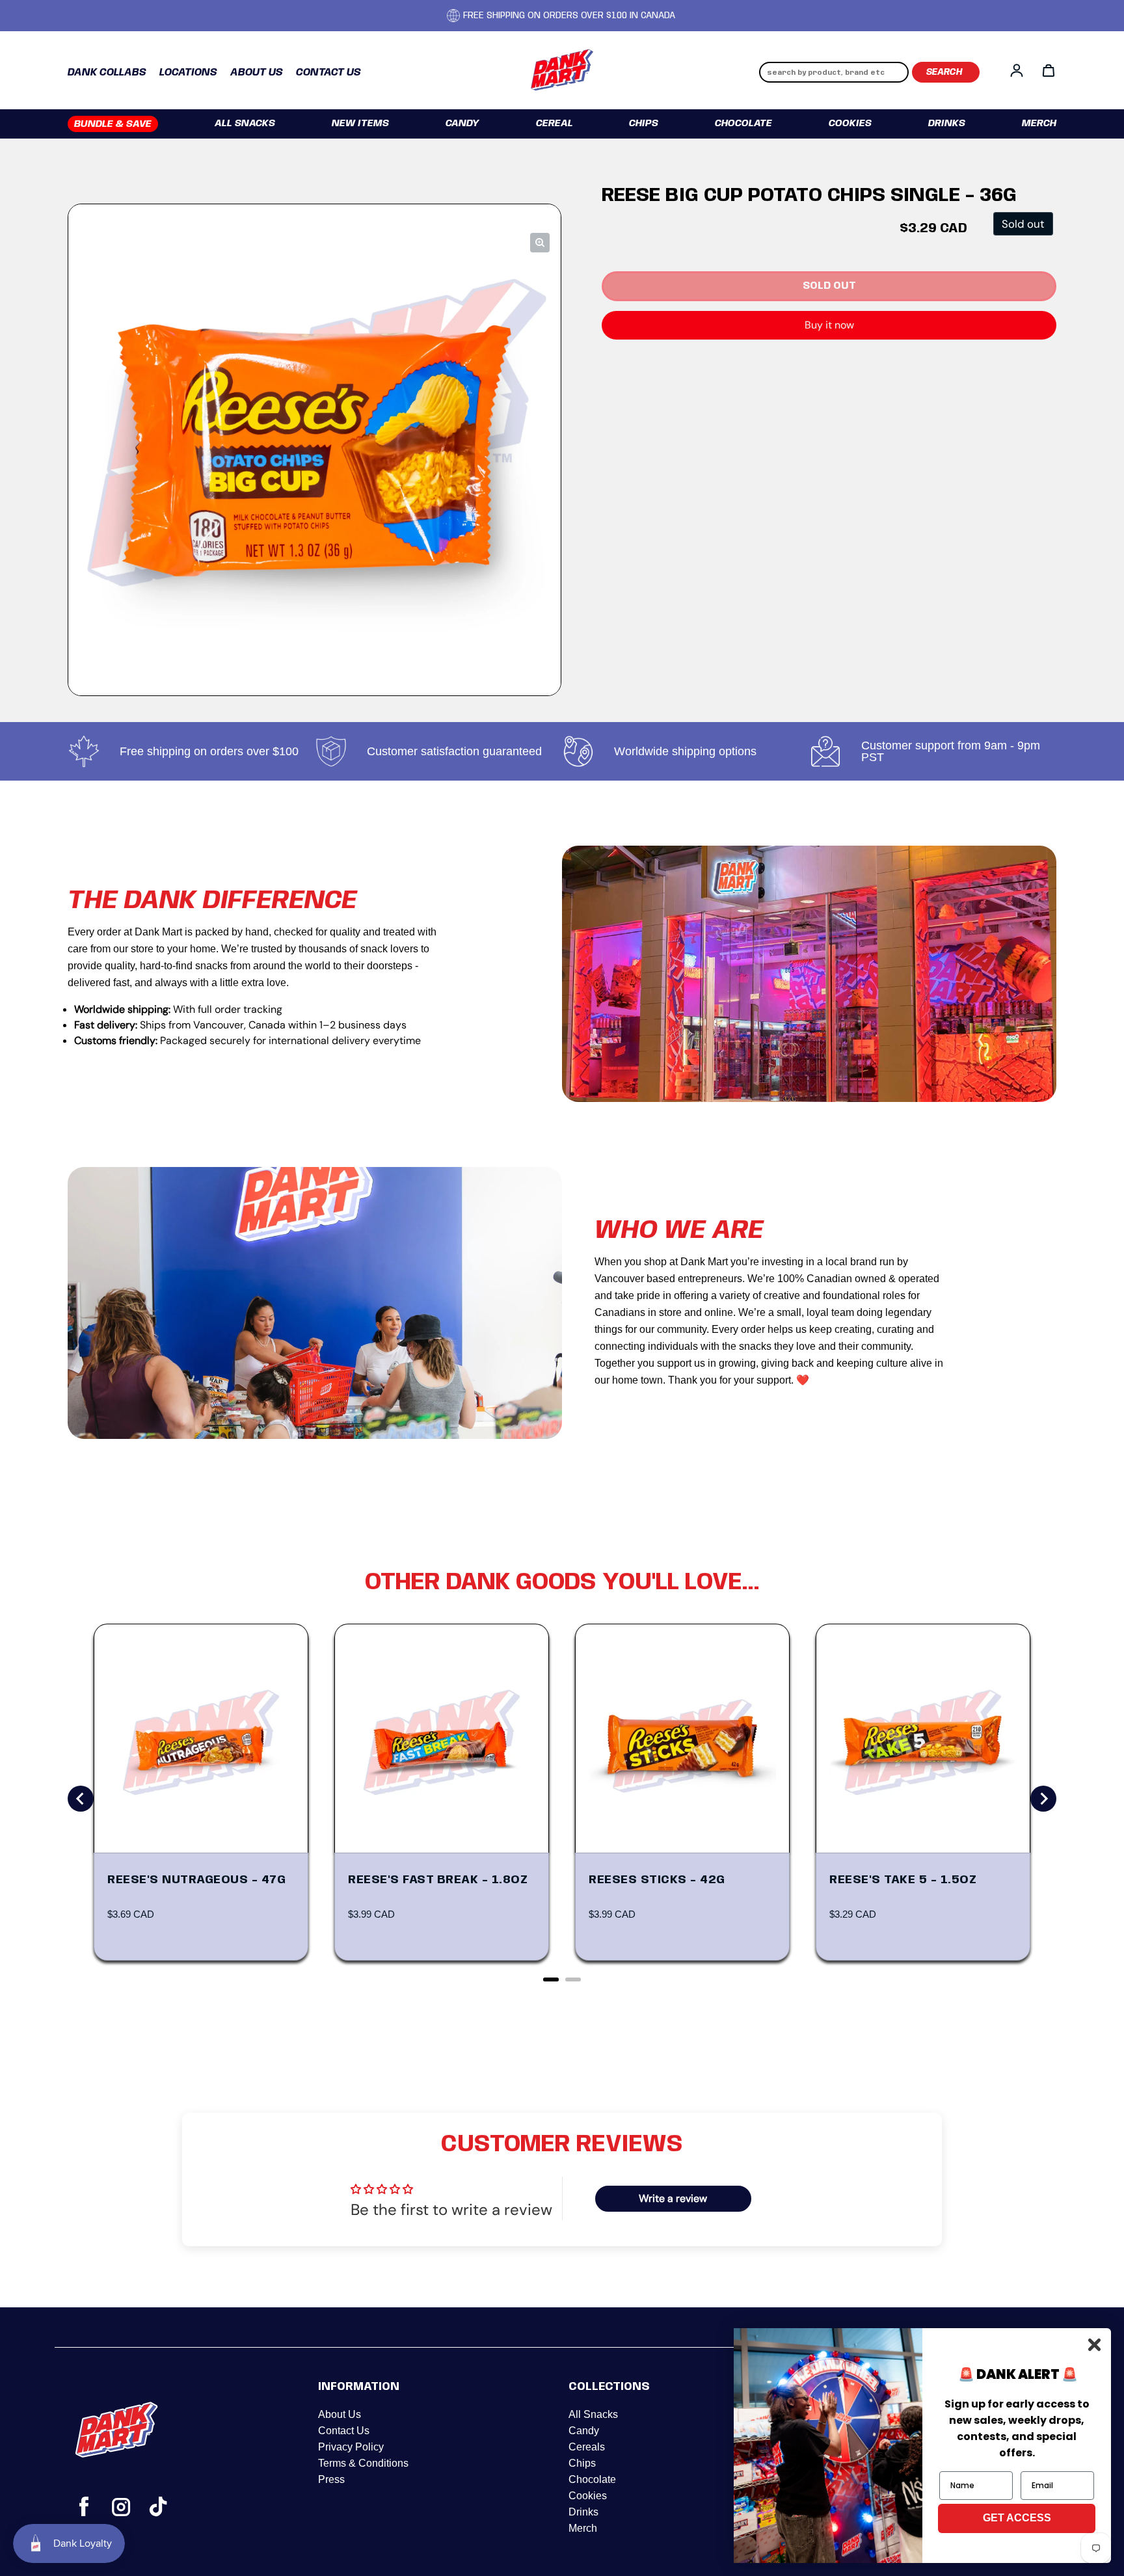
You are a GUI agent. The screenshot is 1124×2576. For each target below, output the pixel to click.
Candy (462, 124)
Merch (1039, 124)
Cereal (555, 124)
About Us (340, 2414)
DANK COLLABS (107, 73)
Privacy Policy (351, 2447)
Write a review (673, 2198)
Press (331, 2479)
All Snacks (245, 124)
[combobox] (834, 72)
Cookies (850, 124)
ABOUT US (257, 73)
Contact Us (344, 2431)
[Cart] (1049, 70)
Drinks (947, 124)
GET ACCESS (1017, 2518)
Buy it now (829, 325)
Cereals (587, 2447)
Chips (644, 124)
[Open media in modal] (540, 243)
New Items (360, 124)
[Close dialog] (1094, 2345)
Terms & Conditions (363, 2463)
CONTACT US (328, 73)
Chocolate (743, 124)
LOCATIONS (188, 73)
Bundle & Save (113, 124)
